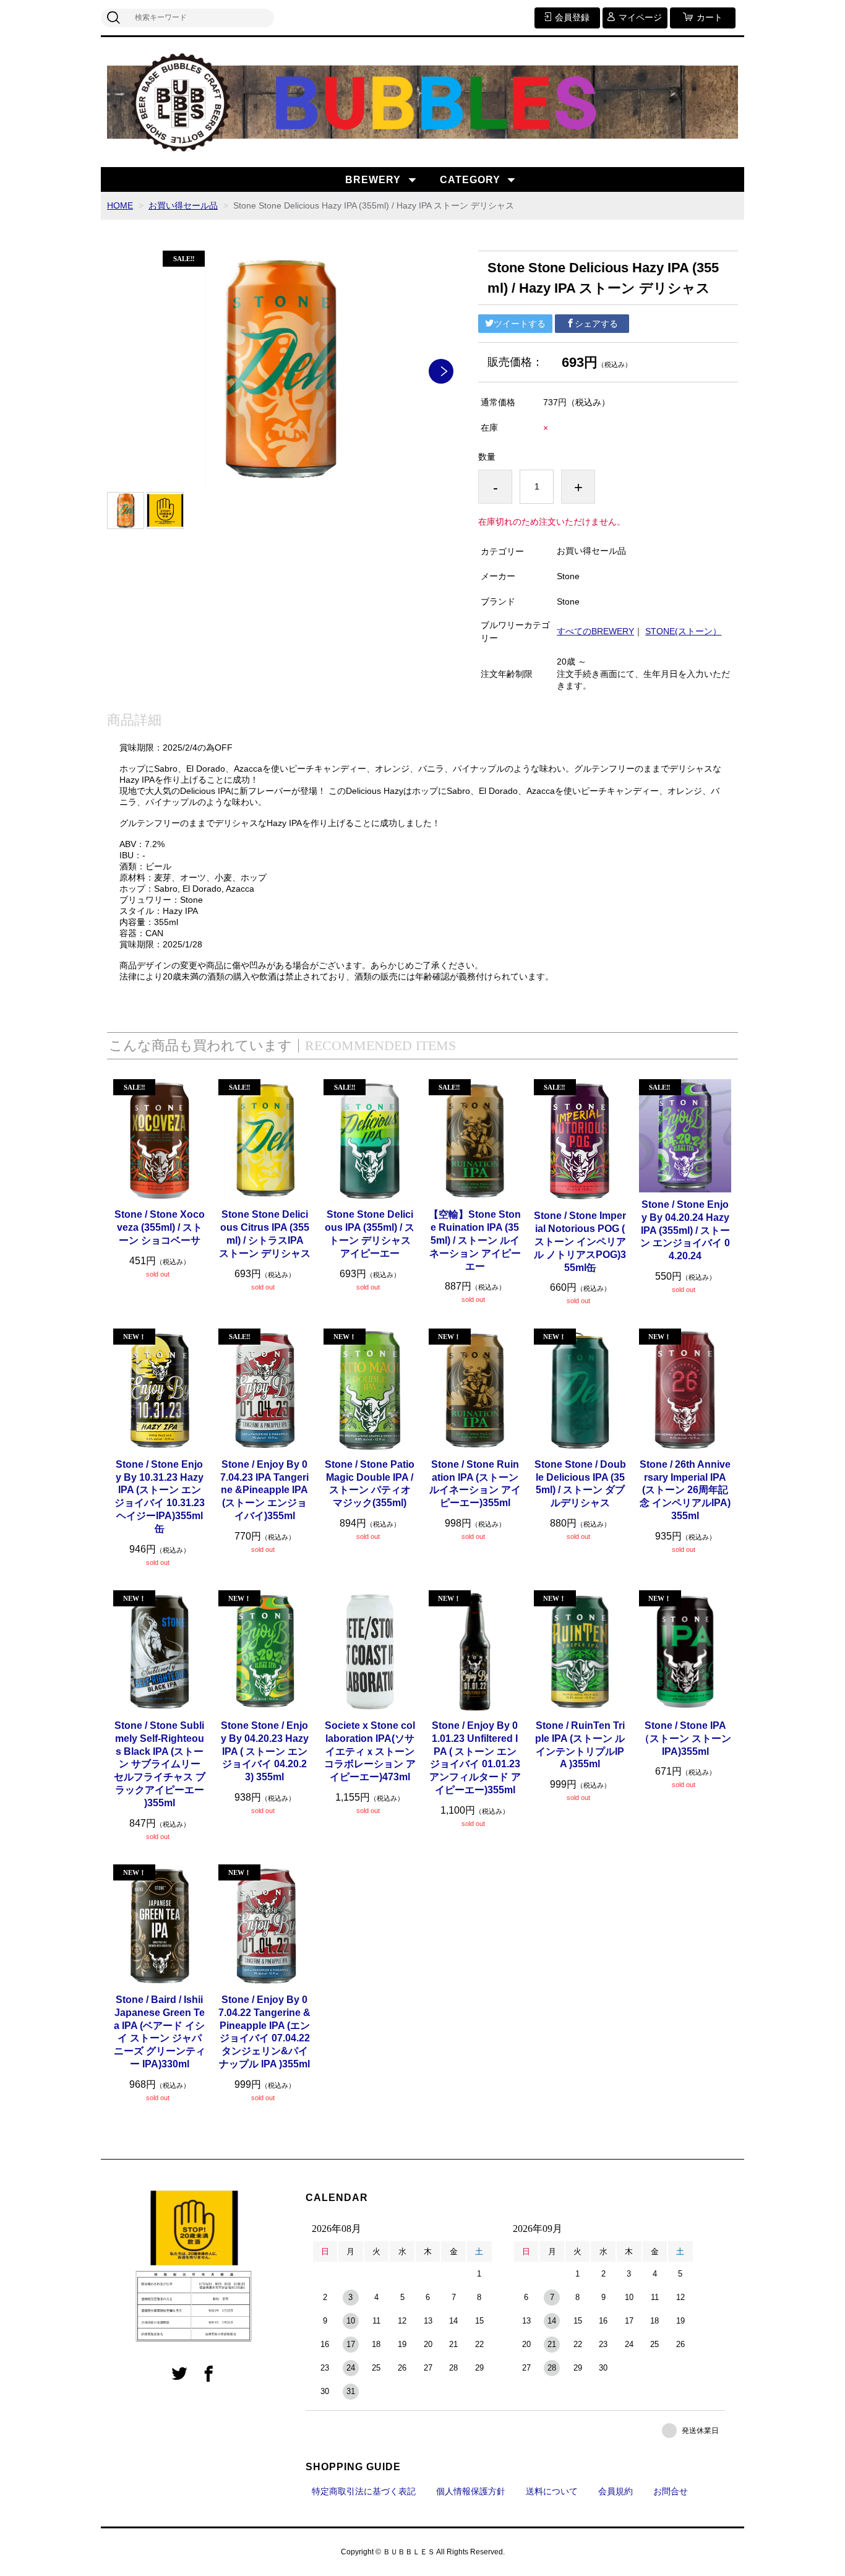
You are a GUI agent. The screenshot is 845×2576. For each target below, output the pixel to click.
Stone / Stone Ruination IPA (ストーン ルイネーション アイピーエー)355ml (475, 1484)
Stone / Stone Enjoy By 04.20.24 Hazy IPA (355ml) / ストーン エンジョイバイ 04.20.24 (685, 1230)
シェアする (596, 324)
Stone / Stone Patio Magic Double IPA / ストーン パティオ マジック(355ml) (370, 1484)
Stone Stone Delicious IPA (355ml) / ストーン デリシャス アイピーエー (370, 1234)
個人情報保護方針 (471, 2491)
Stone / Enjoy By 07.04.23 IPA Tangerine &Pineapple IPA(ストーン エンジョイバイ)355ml (264, 1490)
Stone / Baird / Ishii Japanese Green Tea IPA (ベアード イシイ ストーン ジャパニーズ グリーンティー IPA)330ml (160, 2032)
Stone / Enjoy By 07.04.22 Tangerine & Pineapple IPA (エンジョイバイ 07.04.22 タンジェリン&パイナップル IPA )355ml (264, 2032)
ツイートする (520, 324)
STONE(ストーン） (683, 631)
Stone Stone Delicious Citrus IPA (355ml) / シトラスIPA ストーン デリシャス (265, 1234)
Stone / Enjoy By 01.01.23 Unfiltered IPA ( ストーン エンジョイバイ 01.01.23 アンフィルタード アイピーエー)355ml (475, 1758)
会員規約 (616, 2491)
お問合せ (671, 2491)
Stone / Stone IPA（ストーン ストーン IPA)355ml (685, 1738)
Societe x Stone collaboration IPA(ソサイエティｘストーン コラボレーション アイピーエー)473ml (370, 1751)
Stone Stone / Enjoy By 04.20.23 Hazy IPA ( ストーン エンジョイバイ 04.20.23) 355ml (265, 1751)
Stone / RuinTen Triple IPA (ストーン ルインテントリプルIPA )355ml (580, 1745)
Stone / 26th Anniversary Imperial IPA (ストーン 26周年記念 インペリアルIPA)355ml (685, 1490)
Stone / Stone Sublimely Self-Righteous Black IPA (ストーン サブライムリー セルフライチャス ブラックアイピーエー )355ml (160, 1764)
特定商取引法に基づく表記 (364, 2491)
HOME (120, 205)
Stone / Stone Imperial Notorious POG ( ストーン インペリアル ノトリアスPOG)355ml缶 (580, 1241)
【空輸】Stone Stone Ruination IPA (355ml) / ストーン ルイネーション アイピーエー (475, 1240)
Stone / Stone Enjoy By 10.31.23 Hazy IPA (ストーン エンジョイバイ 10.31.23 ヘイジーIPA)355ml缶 (160, 1497)
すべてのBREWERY (595, 631)
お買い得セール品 (183, 205)
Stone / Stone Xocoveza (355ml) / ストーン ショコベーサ (160, 1227)
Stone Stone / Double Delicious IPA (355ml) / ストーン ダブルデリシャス (580, 1484)
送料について (552, 2491)
